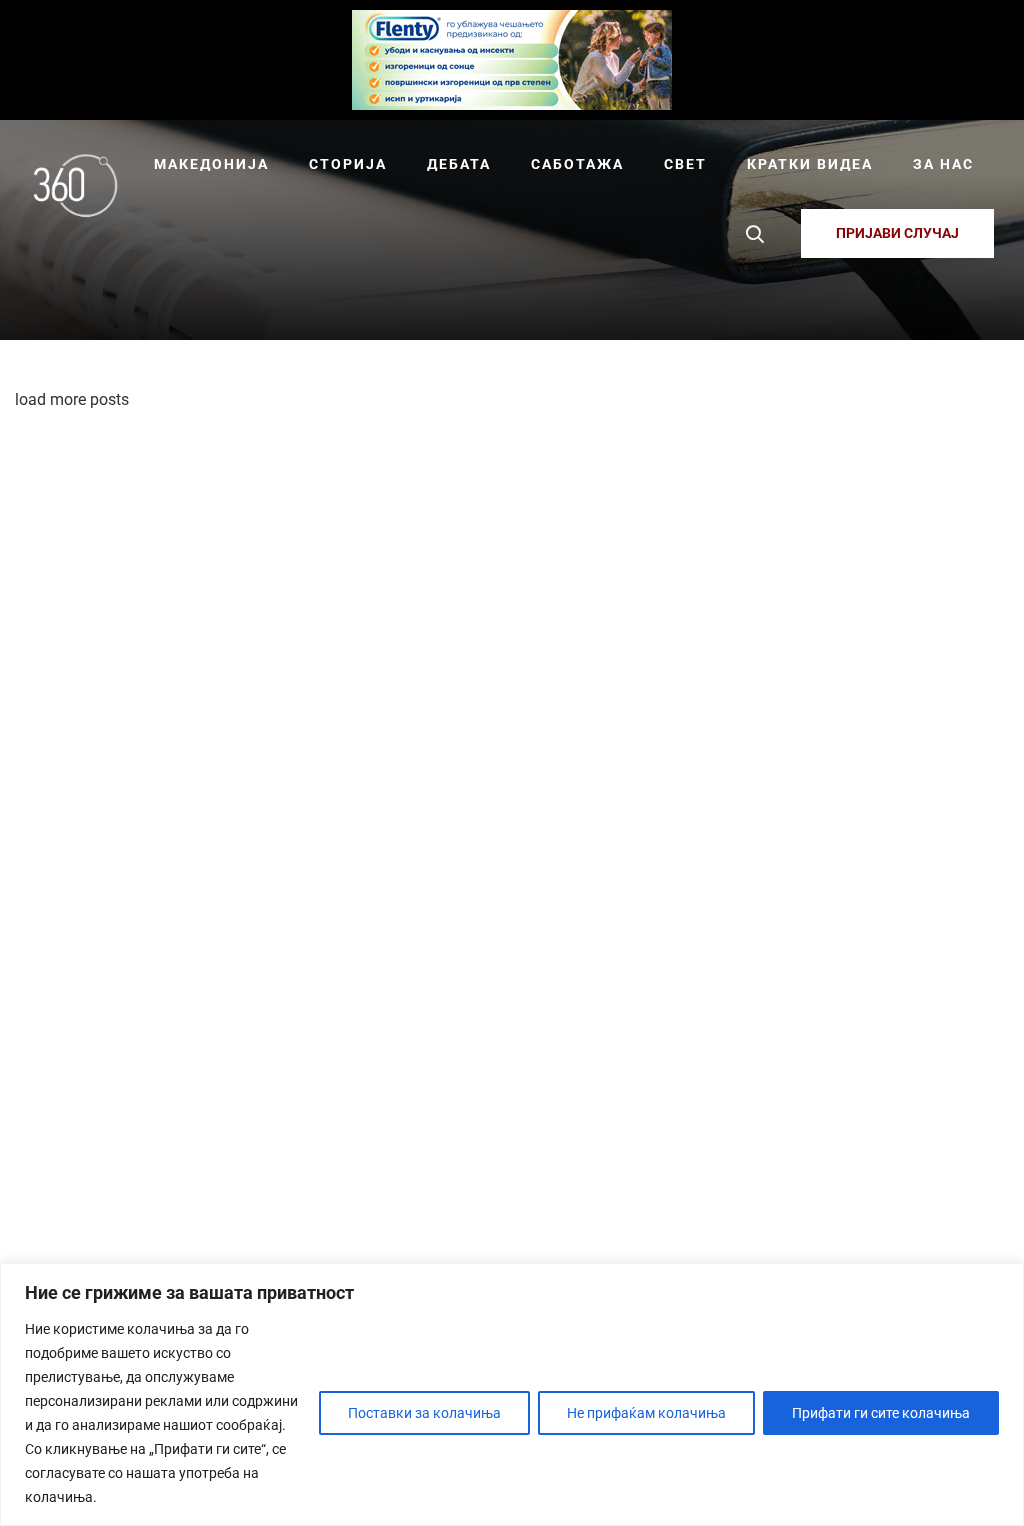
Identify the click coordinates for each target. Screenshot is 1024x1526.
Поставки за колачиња (424, 1413)
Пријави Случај (897, 233)
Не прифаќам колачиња (646, 1413)
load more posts (72, 399)
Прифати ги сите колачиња (881, 1413)
